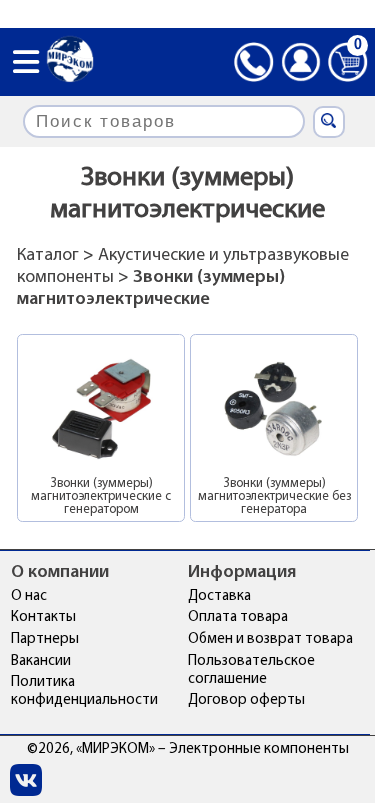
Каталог (48, 256)
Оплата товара (238, 617)
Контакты (43, 617)
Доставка (219, 596)
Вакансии (41, 661)
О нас (29, 596)
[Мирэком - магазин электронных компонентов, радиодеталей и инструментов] (70, 61)
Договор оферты (246, 700)
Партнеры (45, 639)
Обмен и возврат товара (270, 639)
